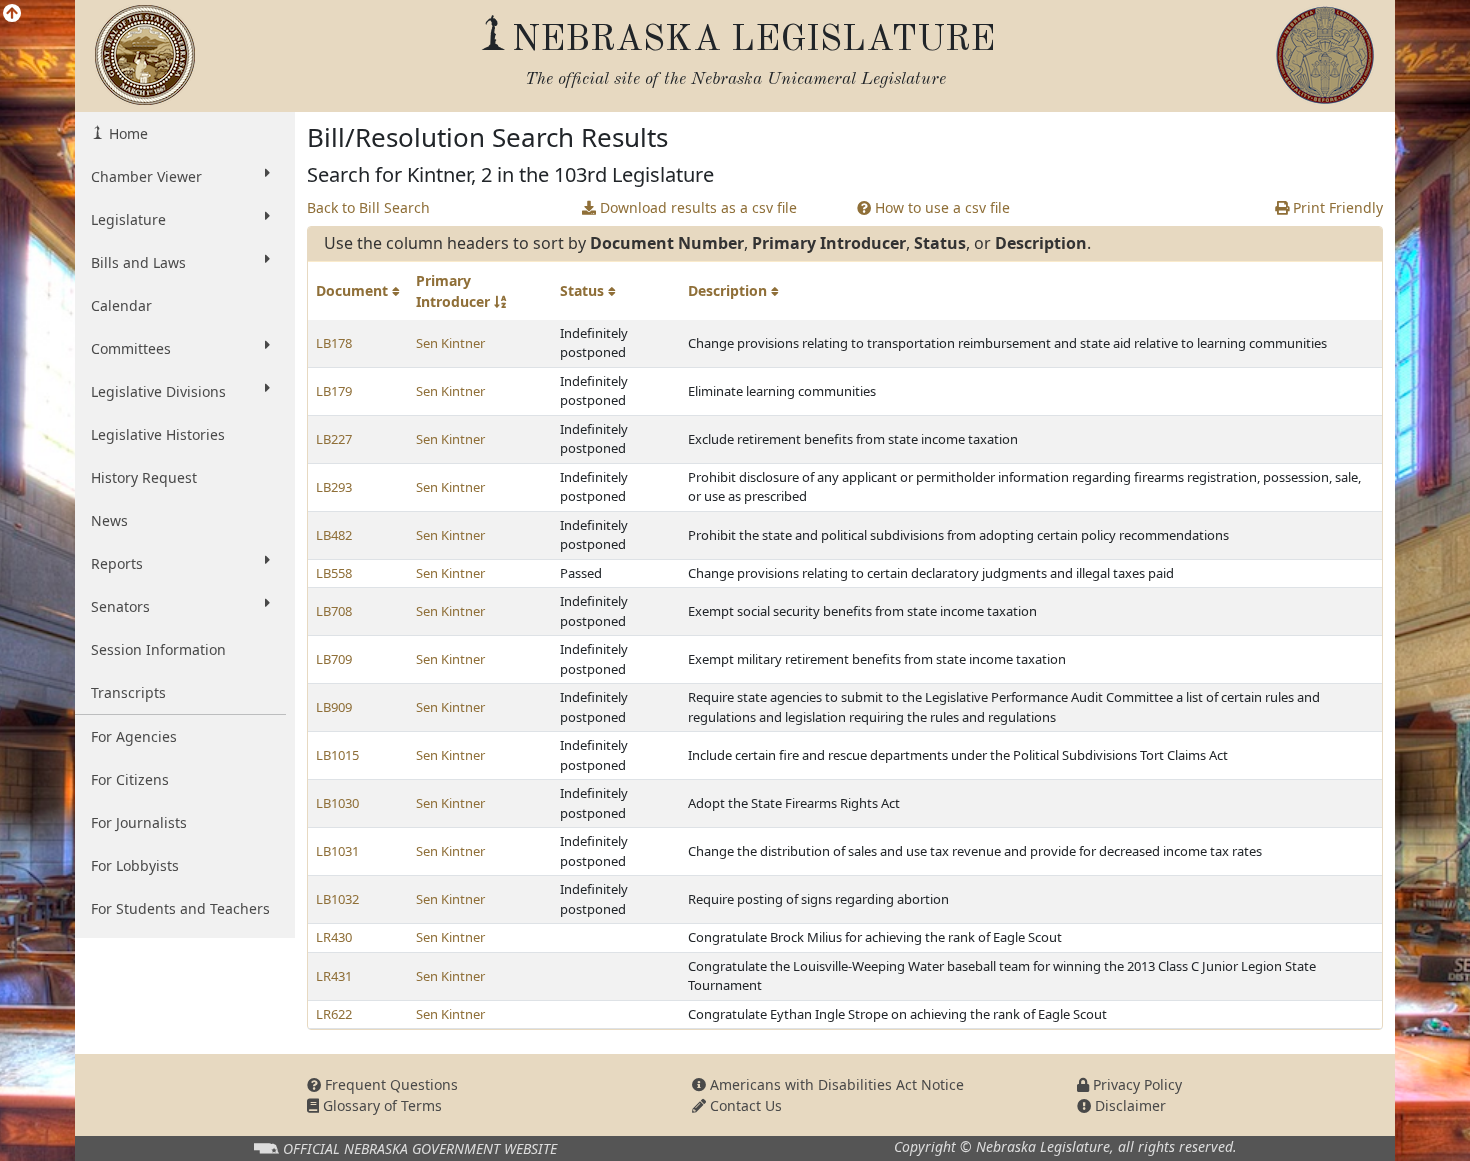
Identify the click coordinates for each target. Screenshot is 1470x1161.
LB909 (334, 707)
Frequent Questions (389, 1084)
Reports (117, 563)
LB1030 (337, 803)
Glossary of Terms (380, 1105)
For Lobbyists (135, 865)
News (109, 520)
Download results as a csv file (696, 207)
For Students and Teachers (180, 908)
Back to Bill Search (368, 207)
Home (126, 133)
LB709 (334, 659)
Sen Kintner (450, 343)
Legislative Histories (158, 434)
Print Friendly (1336, 207)
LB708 (334, 611)
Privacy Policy (1135, 1084)
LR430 (334, 937)
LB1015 (337, 755)
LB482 (334, 535)
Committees (131, 348)
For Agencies (134, 736)
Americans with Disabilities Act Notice (835, 1084)
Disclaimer (1128, 1105)
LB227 (334, 439)
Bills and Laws (138, 262)
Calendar (121, 305)
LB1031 (337, 851)
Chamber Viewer (146, 176)
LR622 (334, 1014)
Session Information (158, 649)
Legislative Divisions (158, 391)
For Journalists (139, 822)
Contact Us (744, 1105)
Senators (120, 606)
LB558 (334, 573)
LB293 (334, 487)
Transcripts (128, 692)
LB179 (334, 391)
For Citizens (130, 779)
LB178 (334, 343)
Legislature (128, 219)
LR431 (334, 976)
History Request (144, 477)
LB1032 (337, 899)
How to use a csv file (940, 207)
